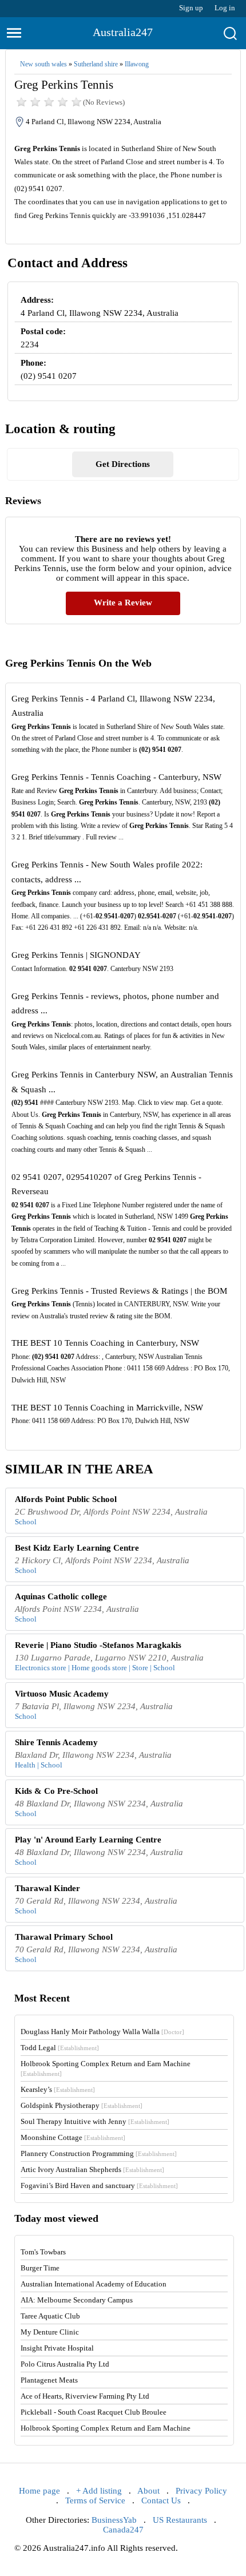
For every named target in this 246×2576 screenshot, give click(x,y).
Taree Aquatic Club (50, 2316)
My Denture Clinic (50, 2332)
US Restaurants (180, 2520)
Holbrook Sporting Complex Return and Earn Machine (106, 2428)
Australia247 (123, 32)
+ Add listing (99, 2491)
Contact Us (161, 2500)
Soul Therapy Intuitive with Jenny (95, 2121)
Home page (39, 2491)
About (148, 2491)
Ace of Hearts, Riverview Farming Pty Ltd (85, 2396)
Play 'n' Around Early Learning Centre (88, 1840)
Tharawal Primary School (64, 1937)
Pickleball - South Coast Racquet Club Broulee (94, 2412)
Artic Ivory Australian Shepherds (92, 2169)
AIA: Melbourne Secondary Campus (77, 2300)
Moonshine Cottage (73, 2137)
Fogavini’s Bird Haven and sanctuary (99, 2185)
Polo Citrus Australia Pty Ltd (65, 2364)
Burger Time (40, 2268)
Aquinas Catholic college (61, 1596)
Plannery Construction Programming (99, 2153)
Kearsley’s (58, 2089)
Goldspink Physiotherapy (82, 2105)
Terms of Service (95, 2500)
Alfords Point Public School (66, 1499)
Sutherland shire (96, 64)
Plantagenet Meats (49, 2380)
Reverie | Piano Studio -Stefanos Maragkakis (98, 1645)
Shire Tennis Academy (56, 1742)
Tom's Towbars (43, 2252)
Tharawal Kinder (47, 1888)
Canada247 (123, 2530)
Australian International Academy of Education (94, 2284)
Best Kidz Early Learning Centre (77, 1548)
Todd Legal (60, 2048)
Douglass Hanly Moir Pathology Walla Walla (102, 2032)
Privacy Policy (201, 2491)
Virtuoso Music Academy (62, 1694)
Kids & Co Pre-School (56, 1791)
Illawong (137, 64)
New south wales (43, 64)
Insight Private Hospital (57, 2348)
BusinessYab (114, 2520)
